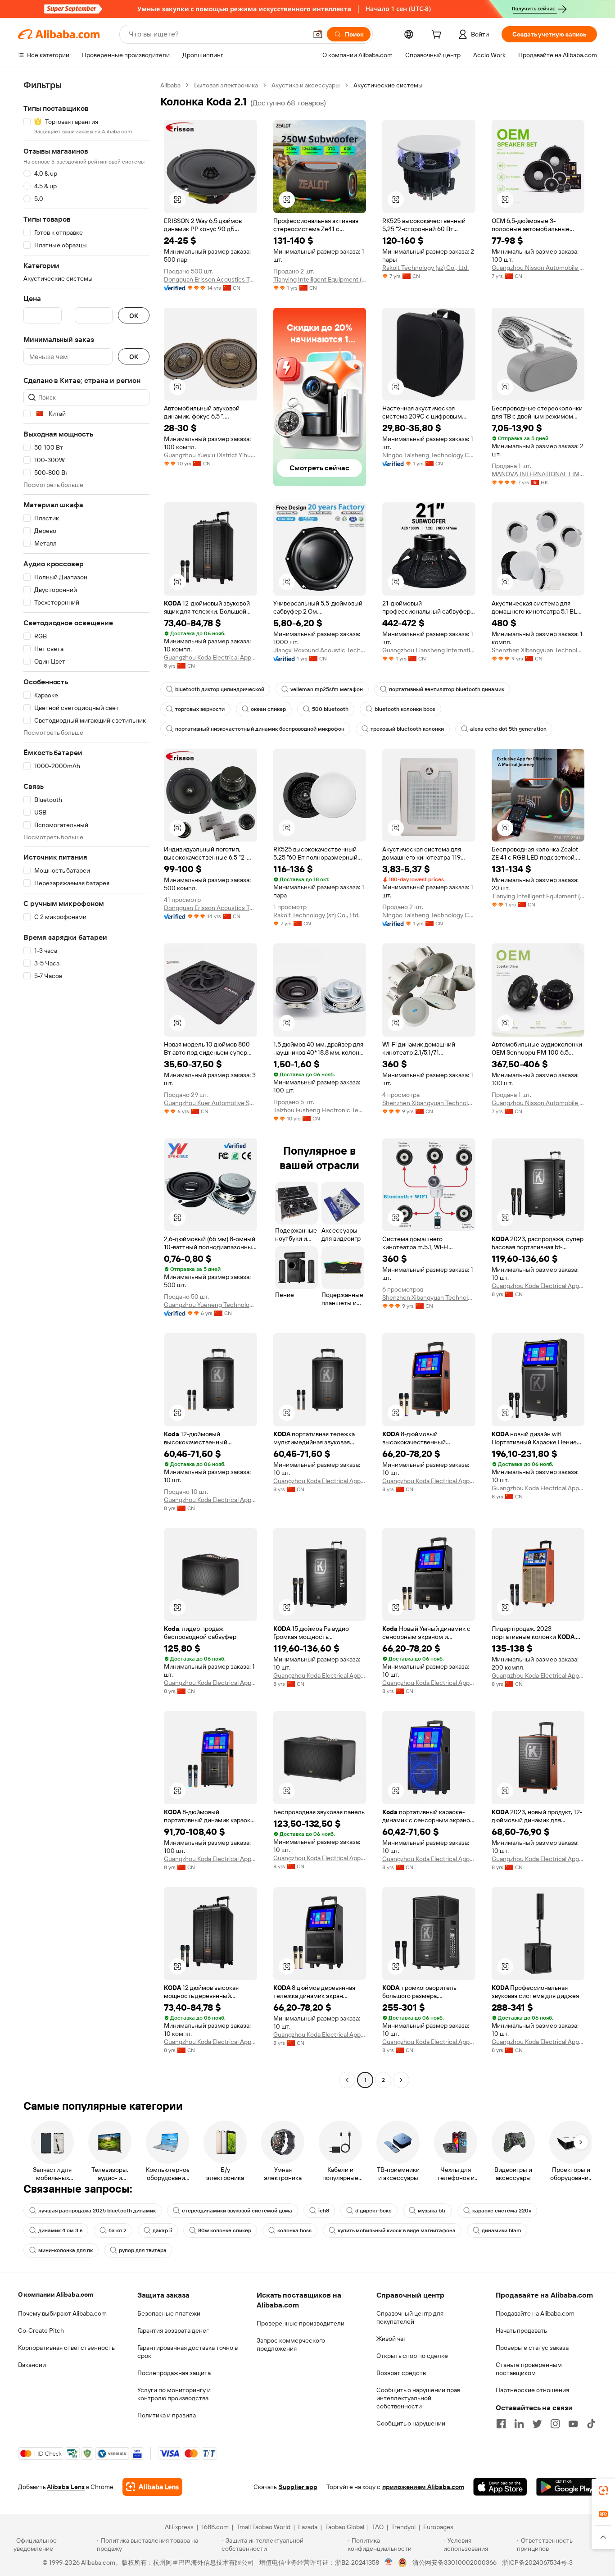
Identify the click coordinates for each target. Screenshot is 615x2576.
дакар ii (162, 2230)
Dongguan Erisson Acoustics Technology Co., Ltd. (210, 279)
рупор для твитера (143, 2250)
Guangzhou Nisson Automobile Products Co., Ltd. (538, 268)
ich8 (324, 2211)
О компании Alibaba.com (56, 2294)
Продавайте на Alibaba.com (535, 2313)
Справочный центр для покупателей (410, 2317)
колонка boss (294, 2230)
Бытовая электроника (226, 85)
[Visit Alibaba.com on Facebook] (501, 2424)
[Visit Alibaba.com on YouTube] (573, 2424)
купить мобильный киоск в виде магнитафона (397, 2230)
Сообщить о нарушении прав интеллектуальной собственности (418, 2398)
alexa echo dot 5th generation (508, 729)
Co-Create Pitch (41, 2330)
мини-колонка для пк (66, 2250)
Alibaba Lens (66, 2487)
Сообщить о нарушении (411, 2423)
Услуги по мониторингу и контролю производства (174, 2394)
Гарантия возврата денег (173, 2330)
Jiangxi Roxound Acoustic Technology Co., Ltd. (320, 650)
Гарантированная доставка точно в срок (188, 2352)
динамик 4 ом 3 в (60, 2230)
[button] (318, 34)
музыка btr (432, 2211)
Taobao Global (345, 2527)
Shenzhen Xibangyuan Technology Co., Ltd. (538, 650)
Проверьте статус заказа (532, 2348)
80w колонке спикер (225, 2230)
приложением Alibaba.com (423, 2487)
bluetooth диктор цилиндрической (220, 689)
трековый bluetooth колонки (407, 729)
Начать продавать (521, 2330)
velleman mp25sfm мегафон (327, 689)
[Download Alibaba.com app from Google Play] (567, 2487)
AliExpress (179, 2527)
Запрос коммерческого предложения (291, 2344)
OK (134, 316)
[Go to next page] (401, 2080)
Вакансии (32, 2365)
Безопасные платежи (169, 2313)
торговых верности (200, 709)
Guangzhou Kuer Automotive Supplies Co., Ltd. (210, 1103)
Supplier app (298, 2487)
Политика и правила (167, 2415)
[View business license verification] (389, 2562)
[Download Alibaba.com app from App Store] (500, 2487)
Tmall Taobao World (263, 2527)
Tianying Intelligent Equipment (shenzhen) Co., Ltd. (320, 279)
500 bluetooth (330, 709)
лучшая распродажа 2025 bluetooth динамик (97, 2211)
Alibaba (170, 85)
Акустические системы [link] (388, 85)
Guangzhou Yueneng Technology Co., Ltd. (210, 1305)
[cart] (438, 36)
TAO (378, 2527)
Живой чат (391, 2339)
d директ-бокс (373, 2211)
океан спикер (268, 709)
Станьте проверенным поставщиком (529, 2369)
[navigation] (86, 1084)
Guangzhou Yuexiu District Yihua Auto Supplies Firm (210, 455)
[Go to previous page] (347, 2080)
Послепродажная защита (174, 2373)
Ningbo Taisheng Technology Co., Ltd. (429, 455)
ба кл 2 (118, 2230)
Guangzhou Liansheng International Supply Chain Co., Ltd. (429, 650)
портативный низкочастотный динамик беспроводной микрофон (260, 729)
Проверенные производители (301, 2323)
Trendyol (403, 2527)
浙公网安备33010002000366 (454, 2562)
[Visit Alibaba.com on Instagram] (555, 2424)
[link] (603, 2490)
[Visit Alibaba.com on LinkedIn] (519, 2424)
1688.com (215, 2527)
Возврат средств (401, 2373)
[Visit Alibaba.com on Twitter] (537, 2424)
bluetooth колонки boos (405, 709)
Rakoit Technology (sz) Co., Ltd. (425, 268)
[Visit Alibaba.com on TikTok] (591, 2424)
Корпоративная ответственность (66, 2348)
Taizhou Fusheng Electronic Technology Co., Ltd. (320, 1110)
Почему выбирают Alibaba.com (62, 2313)
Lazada (308, 2527)
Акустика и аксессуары (306, 85)
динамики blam (502, 2230)
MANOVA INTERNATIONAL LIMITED (538, 474)
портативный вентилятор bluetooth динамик (447, 689)
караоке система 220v (502, 2211)
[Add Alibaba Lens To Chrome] (152, 2487)
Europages (438, 2527)
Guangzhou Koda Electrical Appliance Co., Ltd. (210, 657)
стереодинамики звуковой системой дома (237, 2211)
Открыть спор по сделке (412, 2356)
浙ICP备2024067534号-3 (537, 2562)
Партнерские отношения (532, 2390)
